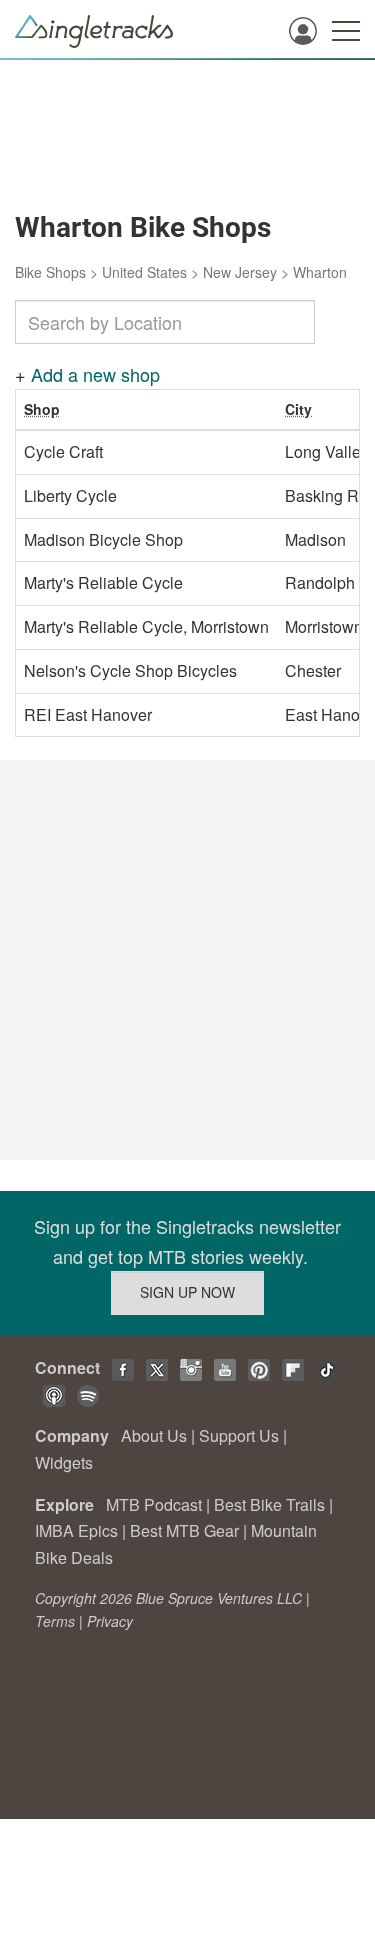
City (298, 409)
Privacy (110, 1621)
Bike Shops (50, 272)
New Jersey (240, 272)
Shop (42, 409)
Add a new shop (95, 374)
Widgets (64, 1462)
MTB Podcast (154, 1504)
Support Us (239, 1435)
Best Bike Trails (269, 1504)
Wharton (320, 272)
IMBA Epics (76, 1530)
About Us (154, 1435)
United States (144, 272)
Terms (55, 1621)
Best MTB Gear (184, 1530)
